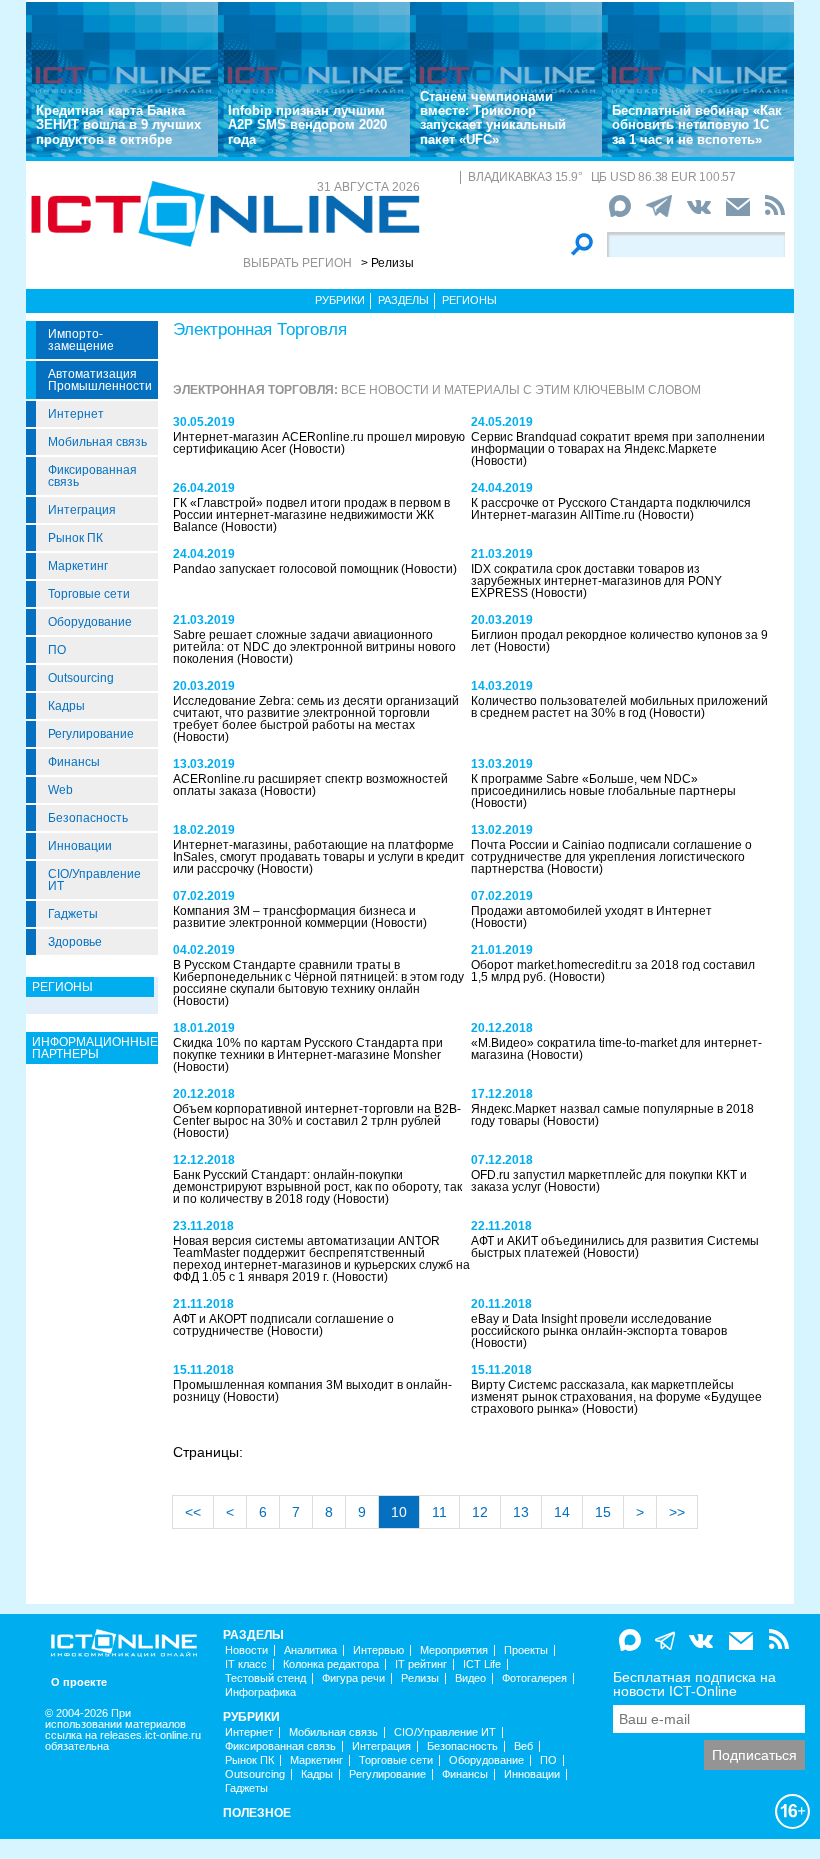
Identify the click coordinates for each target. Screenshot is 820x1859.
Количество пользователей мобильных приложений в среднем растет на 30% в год (619, 707)
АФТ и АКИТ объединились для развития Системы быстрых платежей (615, 1247)
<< (193, 1512)
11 (439, 1512)
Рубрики (340, 300)
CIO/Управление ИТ (94, 880)
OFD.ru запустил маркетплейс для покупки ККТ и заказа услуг (609, 1181)
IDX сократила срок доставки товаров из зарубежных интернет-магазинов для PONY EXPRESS (596, 581)
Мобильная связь (97, 442)
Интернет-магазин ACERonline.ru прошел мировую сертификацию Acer (319, 443)
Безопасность (88, 818)
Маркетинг (78, 566)
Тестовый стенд (265, 1678)
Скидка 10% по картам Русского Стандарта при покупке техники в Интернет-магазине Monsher (308, 1049)
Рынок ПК (75, 538)
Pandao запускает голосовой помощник (287, 569)
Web (60, 790)
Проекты (526, 1650)
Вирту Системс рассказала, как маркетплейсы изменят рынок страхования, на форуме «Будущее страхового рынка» (616, 1397)
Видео (470, 1678)
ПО (57, 650)
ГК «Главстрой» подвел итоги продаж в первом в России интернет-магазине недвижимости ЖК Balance (311, 515)
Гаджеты (73, 914)
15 (603, 1512)
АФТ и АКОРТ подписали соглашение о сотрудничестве (283, 1325)
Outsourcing (81, 678)
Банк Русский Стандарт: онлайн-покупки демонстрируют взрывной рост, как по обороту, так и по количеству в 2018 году (317, 1187)
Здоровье (75, 942)
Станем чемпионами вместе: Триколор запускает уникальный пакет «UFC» (493, 118)
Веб (523, 1746)
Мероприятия (454, 1650)
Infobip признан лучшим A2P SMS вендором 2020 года (307, 125)
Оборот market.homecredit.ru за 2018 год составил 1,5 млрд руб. (613, 971)
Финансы (74, 762)
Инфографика (260, 1692)
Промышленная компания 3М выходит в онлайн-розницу (312, 1391)
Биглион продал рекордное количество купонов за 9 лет (619, 641)
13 (521, 1512)
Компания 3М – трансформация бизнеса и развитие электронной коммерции (294, 917)
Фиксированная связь (92, 476)
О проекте (79, 1682)
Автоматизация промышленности (100, 380)
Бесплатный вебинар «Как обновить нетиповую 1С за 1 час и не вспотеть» (697, 125)
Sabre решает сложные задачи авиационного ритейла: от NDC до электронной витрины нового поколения (314, 647)
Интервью (378, 1650)
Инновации (80, 846)
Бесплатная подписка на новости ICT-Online (694, 1684)
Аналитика (310, 1650)
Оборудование (90, 622)
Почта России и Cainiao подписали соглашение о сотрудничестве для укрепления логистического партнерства (611, 857)
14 (562, 1512)
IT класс (246, 1664)
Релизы (420, 1678)
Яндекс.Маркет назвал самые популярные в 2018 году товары (612, 1115)
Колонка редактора (331, 1664)
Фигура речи (353, 1678)
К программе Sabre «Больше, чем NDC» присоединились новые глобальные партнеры (603, 785)
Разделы (403, 300)
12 (480, 1512)
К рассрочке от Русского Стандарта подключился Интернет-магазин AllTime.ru (611, 509)
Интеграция (82, 510)
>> (677, 1512)
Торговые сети (89, 594)
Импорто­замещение (81, 340)
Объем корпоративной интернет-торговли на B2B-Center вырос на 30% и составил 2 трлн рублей (317, 1115)
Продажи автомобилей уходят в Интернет (591, 911)
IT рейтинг (421, 1664)
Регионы (469, 300)
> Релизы (387, 263)
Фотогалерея (534, 1678)
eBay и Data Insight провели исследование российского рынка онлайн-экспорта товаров (599, 1325)
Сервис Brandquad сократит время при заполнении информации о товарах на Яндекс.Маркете (618, 443)
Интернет (76, 414)
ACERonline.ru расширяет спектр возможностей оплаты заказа (310, 785)
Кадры (66, 706)
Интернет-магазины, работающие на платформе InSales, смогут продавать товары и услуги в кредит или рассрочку (319, 857)
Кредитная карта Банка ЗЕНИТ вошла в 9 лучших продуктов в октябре (118, 125)
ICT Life (482, 1664)
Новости (246, 1650)
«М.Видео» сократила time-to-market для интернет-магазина (616, 1049)
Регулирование (91, 734)
